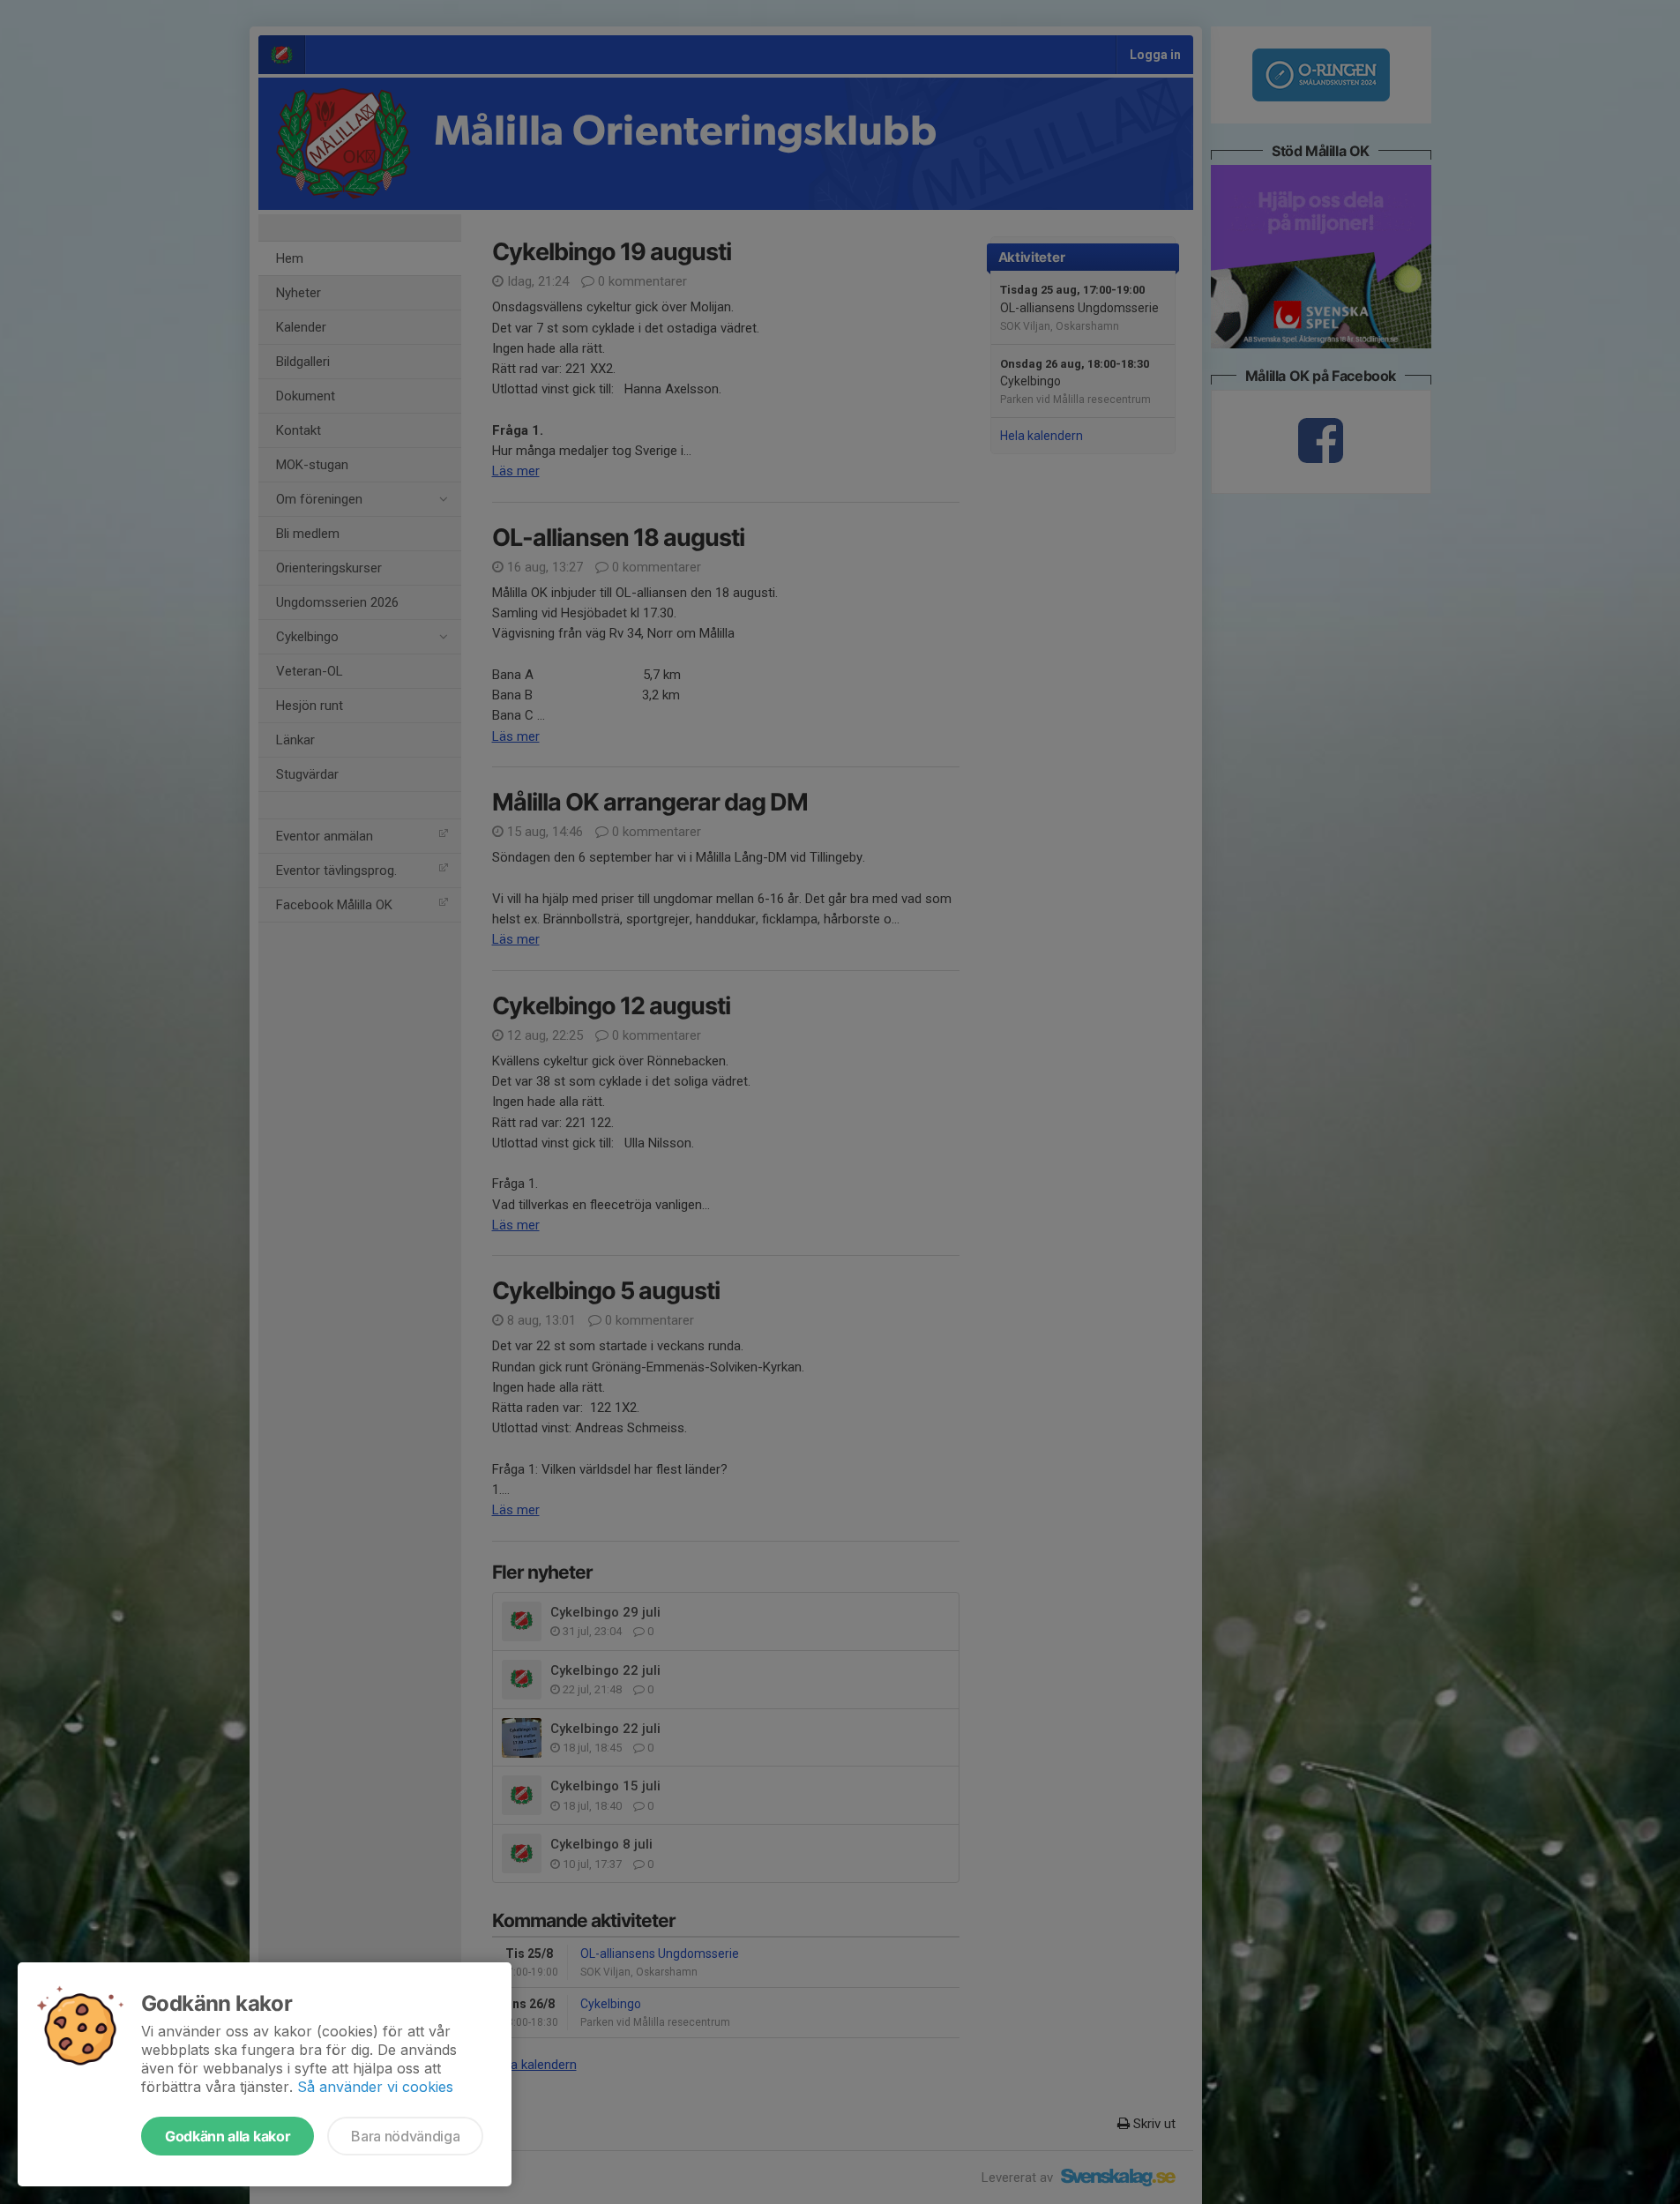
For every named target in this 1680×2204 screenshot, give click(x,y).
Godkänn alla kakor (228, 2136)
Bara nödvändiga (405, 2136)
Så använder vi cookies (375, 2087)
